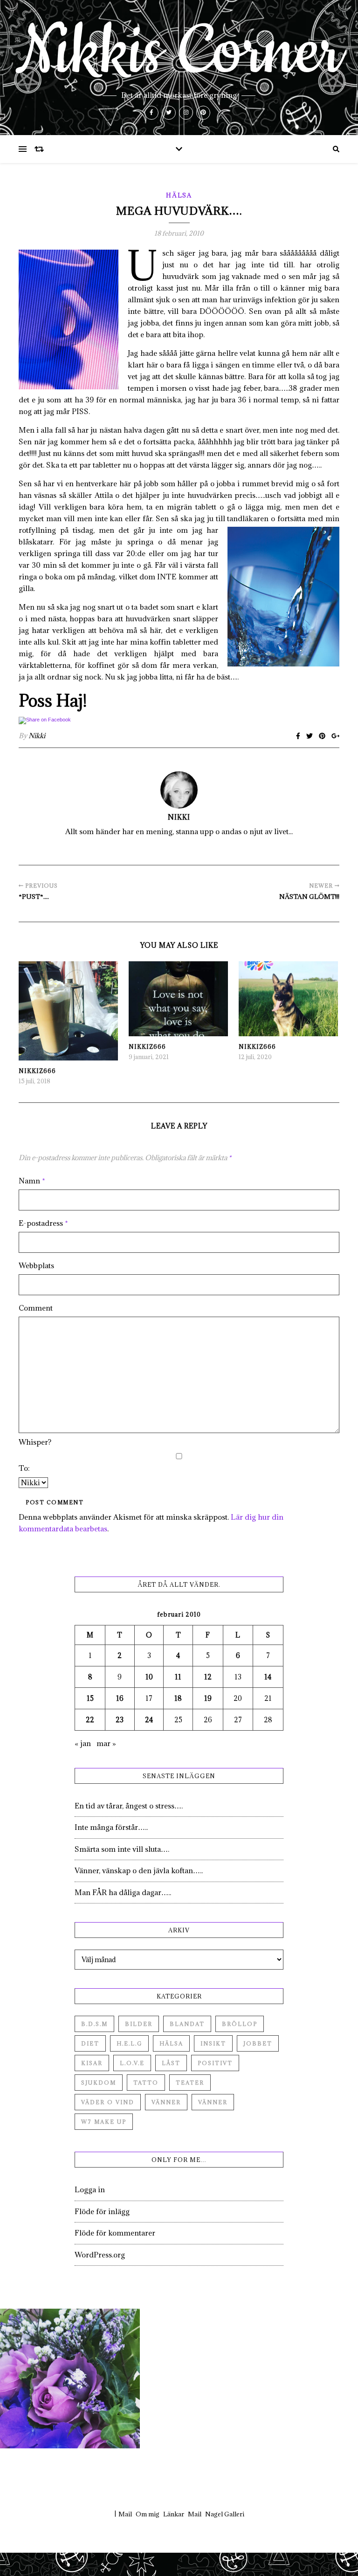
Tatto (146, 2083)
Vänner (166, 2102)
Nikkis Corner (179, 52)
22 (90, 1720)
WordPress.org (100, 2255)
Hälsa (179, 195)
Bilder (139, 2024)
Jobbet (258, 2043)
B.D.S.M (94, 2024)
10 (149, 1677)
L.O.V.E (132, 2063)
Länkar (174, 2514)
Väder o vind (108, 2102)
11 (178, 1677)
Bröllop (240, 2024)
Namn (32, 1181)
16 (120, 1698)
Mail (125, 2514)
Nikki (37, 736)
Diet (90, 2043)
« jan (83, 1743)
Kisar (92, 2063)
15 (90, 1698)
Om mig (148, 2514)
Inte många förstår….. (111, 1827)
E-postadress (43, 1223)
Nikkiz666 (37, 1071)
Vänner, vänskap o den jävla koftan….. (139, 1870)
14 (268, 1677)
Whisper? (35, 1442)
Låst (171, 2063)
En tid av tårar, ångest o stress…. (129, 1806)
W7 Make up (104, 2122)
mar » (106, 1743)
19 (208, 1698)
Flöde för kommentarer (115, 2233)
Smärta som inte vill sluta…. (122, 1849)
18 (178, 1698)
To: (24, 1468)
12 (208, 1677)
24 (149, 1720)
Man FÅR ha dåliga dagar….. (123, 1892)
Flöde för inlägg (102, 2211)
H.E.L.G (129, 2043)
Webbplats (36, 1265)
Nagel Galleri (225, 2514)
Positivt (215, 2063)
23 (120, 1720)
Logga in (90, 2189)
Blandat (187, 2024)
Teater (190, 2083)
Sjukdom (99, 2083)
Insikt (213, 2043)
